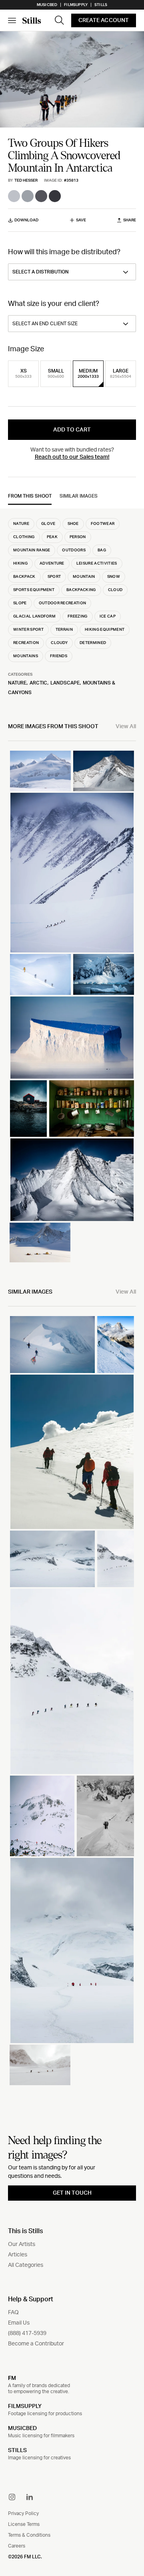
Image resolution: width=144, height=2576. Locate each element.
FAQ (13, 2313)
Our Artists (22, 2244)
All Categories (26, 2265)
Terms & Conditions (29, 2535)
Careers (17, 2546)
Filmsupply (76, 5)
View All (126, 727)
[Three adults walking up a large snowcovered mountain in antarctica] (40, 771)
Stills (101, 5)
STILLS (17, 2450)
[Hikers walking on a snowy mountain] (72, 1681)
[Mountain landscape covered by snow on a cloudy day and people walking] (72, 1950)
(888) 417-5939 (27, 2333)
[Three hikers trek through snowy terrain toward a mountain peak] (52, 1344)
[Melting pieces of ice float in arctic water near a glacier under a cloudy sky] (104, 974)
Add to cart (72, 430)
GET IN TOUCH (72, 2193)
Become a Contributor (36, 2344)
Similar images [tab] (79, 496)
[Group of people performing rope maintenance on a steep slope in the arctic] (40, 974)
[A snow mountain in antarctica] (72, 1180)
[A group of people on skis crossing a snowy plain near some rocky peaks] (116, 1559)
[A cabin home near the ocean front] (28, 1109)
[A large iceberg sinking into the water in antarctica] (72, 1038)
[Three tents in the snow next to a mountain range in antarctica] (40, 1243)
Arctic (38, 683)
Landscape (65, 683)
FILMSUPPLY (25, 2406)
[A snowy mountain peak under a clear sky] (72, 873)
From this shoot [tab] (30, 496)
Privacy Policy (23, 2513)
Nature (17, 683)
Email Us (19, 2323)
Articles (18, 2255)
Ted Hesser (26, 180)
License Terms (24, 2524)
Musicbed (47, 5)
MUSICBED (22, 2428)
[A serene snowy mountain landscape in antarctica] (104, 771)
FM (12, 2378)
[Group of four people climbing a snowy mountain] (72, 1452)
